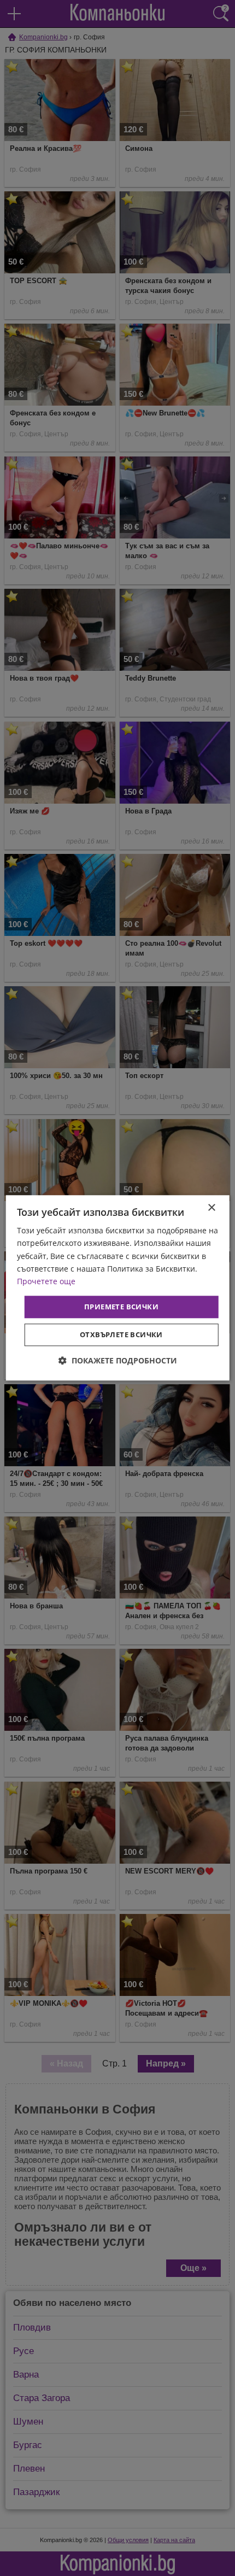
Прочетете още (46, 1281)
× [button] (211, 1208)
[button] (118, 1361)
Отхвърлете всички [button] (121, 1335)
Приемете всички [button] (121, 1307)
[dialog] (118, 1288)
